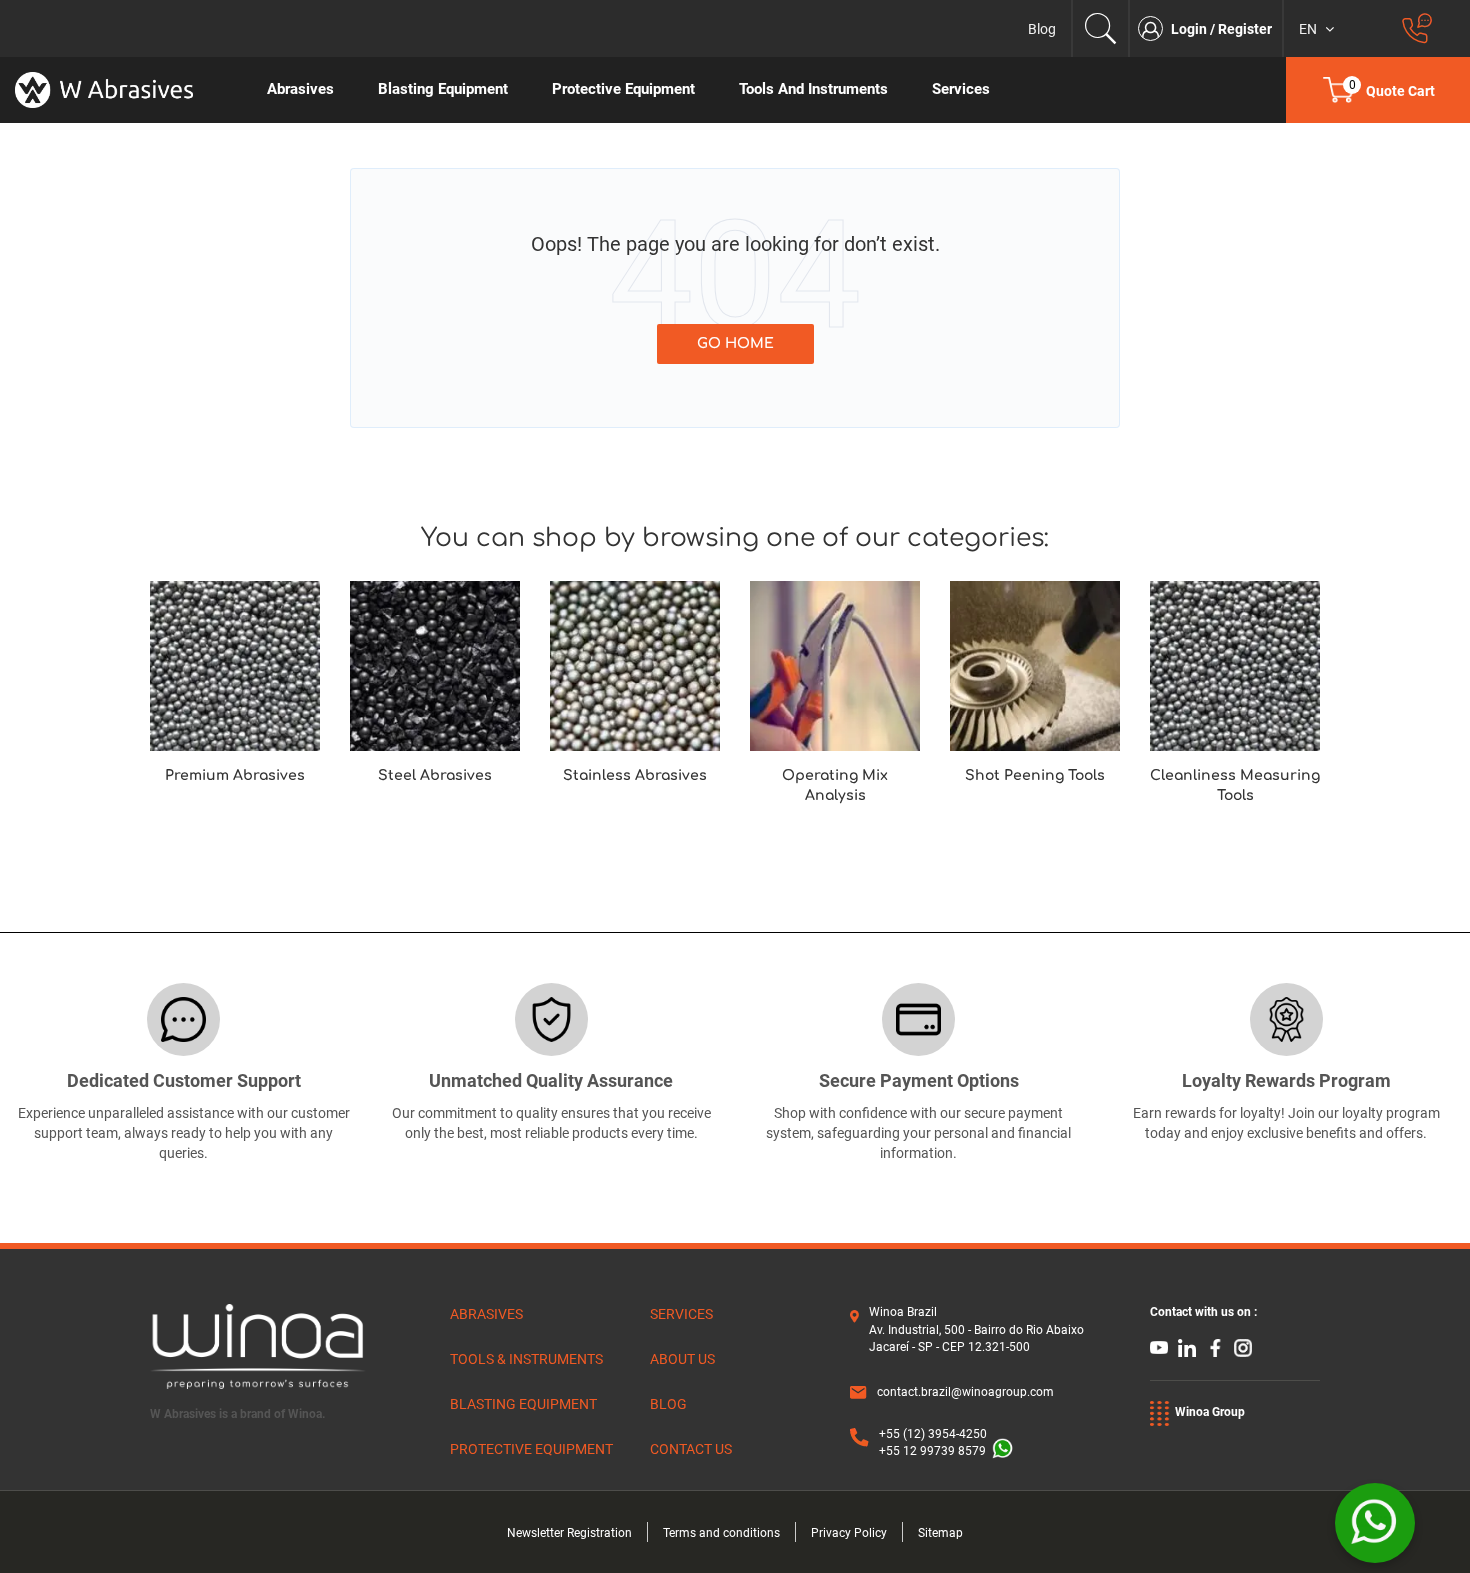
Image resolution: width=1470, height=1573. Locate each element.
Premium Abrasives (235, 775)
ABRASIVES (486, 1314)
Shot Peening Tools (1035, 775)
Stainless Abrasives (635, 775)
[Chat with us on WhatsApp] (1375, 1523)
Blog (1042, 29)
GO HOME (735, 343)
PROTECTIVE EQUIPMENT (531, 1449)
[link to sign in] (1154, 28)
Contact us (691, 1449)
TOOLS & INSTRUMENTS (526, 1359)
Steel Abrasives (435, 775)
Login (1190, 29)
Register (1245, 29)
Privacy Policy (849, 1533)
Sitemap (940, 1533)
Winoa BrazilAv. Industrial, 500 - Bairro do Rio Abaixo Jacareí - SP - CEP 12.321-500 (976, 1329)
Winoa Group (1210, 1412)
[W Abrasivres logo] (122, 90)
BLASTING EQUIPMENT (523, 1404)
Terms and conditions (721, 1533)
